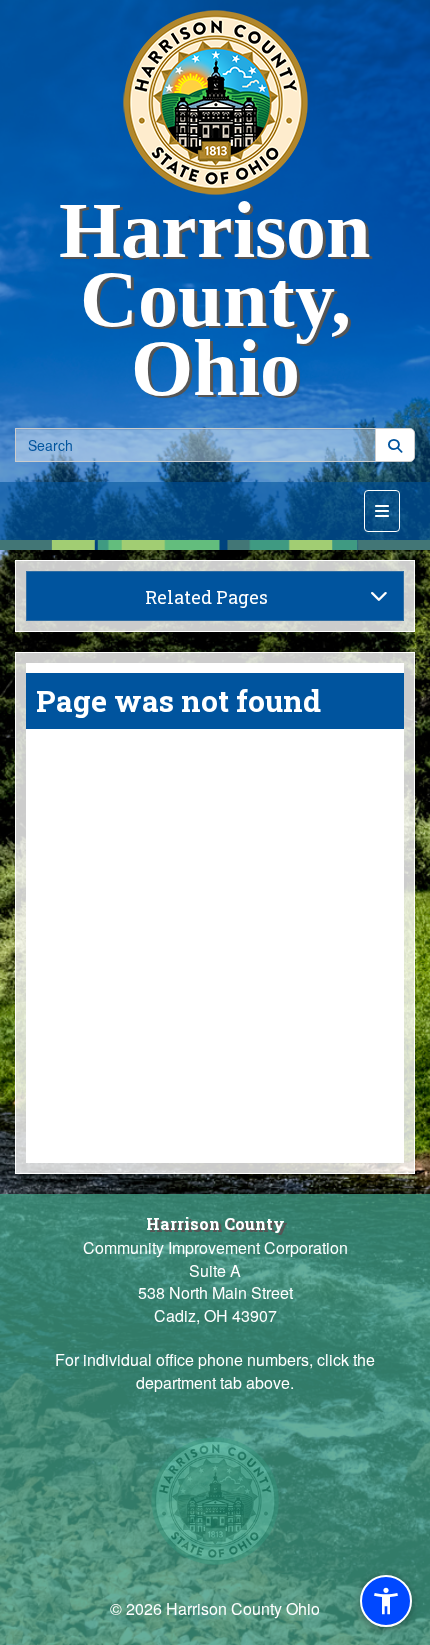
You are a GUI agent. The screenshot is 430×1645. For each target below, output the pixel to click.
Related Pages (206, 597)
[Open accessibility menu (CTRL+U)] (386, 1601)
